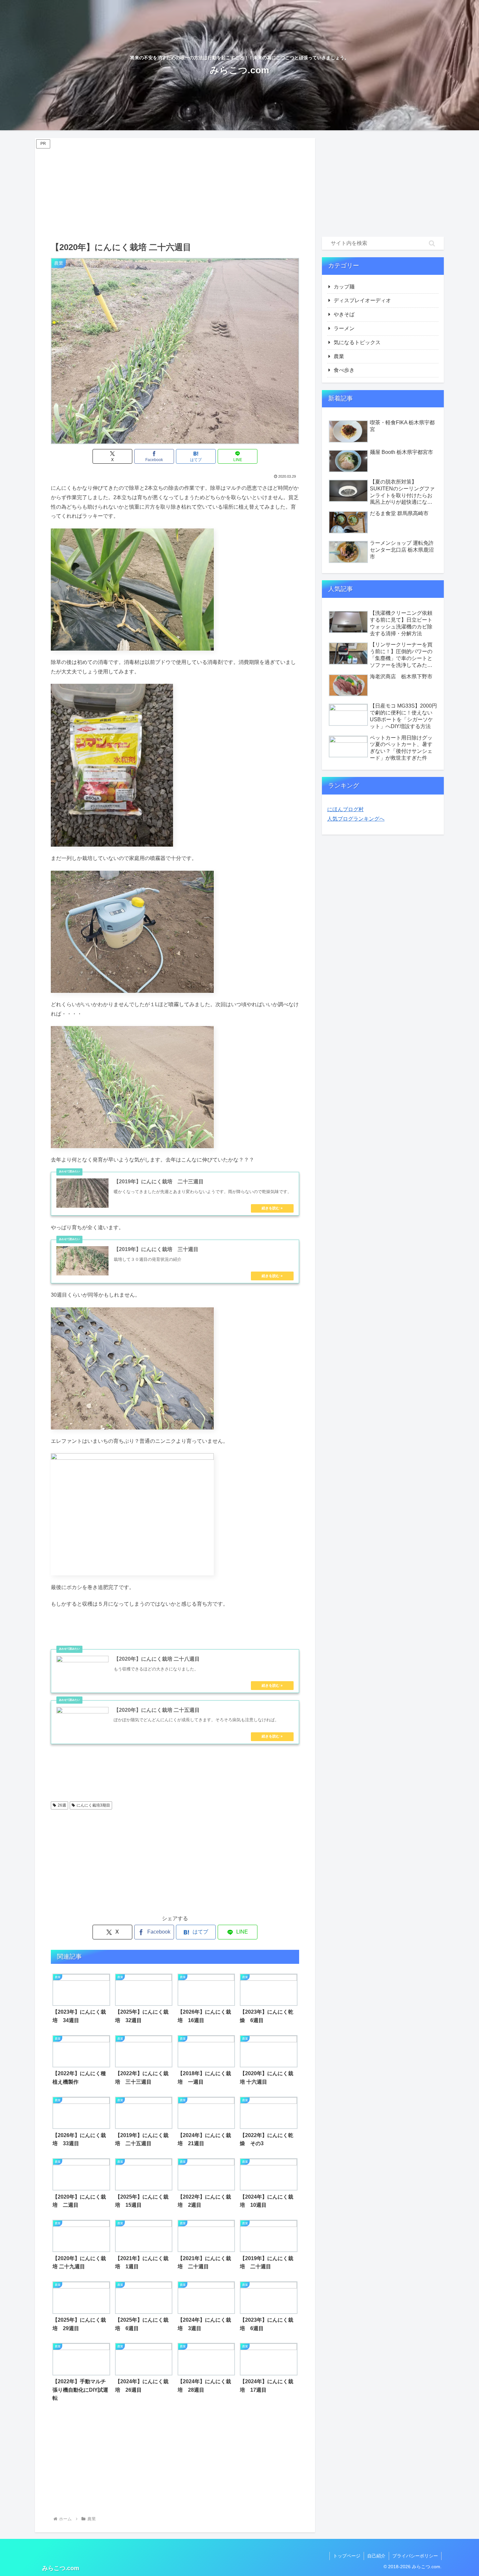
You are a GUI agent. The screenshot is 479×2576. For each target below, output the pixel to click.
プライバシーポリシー (415, 2556)
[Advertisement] (175, 189)
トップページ (347, 2556)
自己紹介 (376, 2556)
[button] (432, 243)
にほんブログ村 (345, 809)
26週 (62, 1805)
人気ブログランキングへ (356, 819)
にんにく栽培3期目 (93, 1805)
